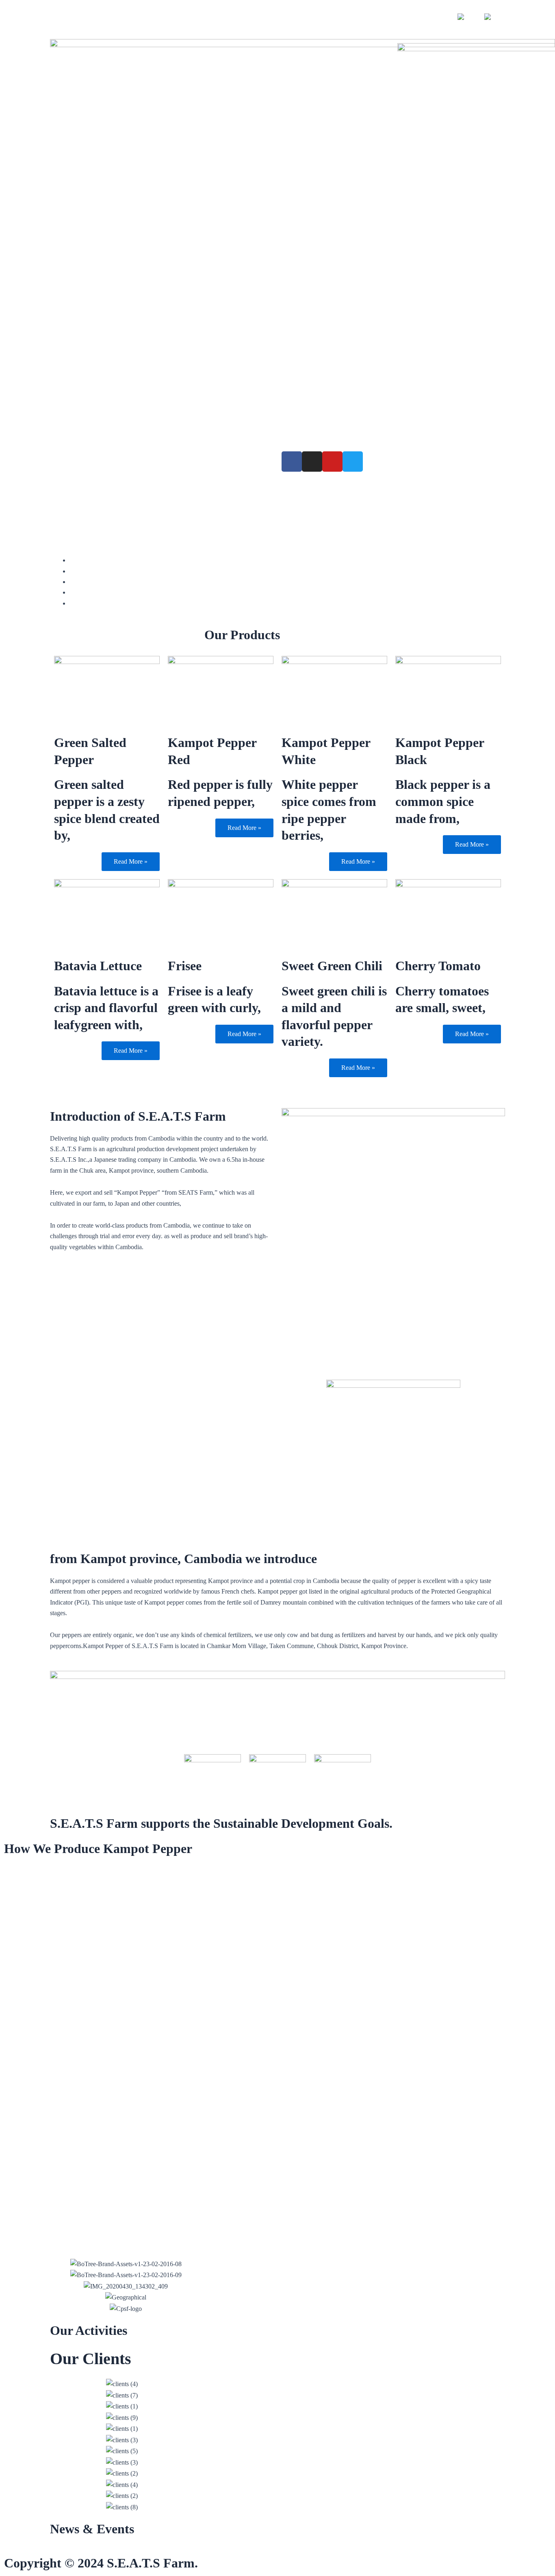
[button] (54, 2446)
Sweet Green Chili (332, 966)
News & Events (92, 2529)
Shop (433, 17)
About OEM (110, 479)
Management (191, 461)
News (232, 461)
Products (69, 461)
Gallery (68, 479)
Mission (148, 461)
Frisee (185, 966)
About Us (109, 461)
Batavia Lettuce (98, 966)
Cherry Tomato (438, 966)
